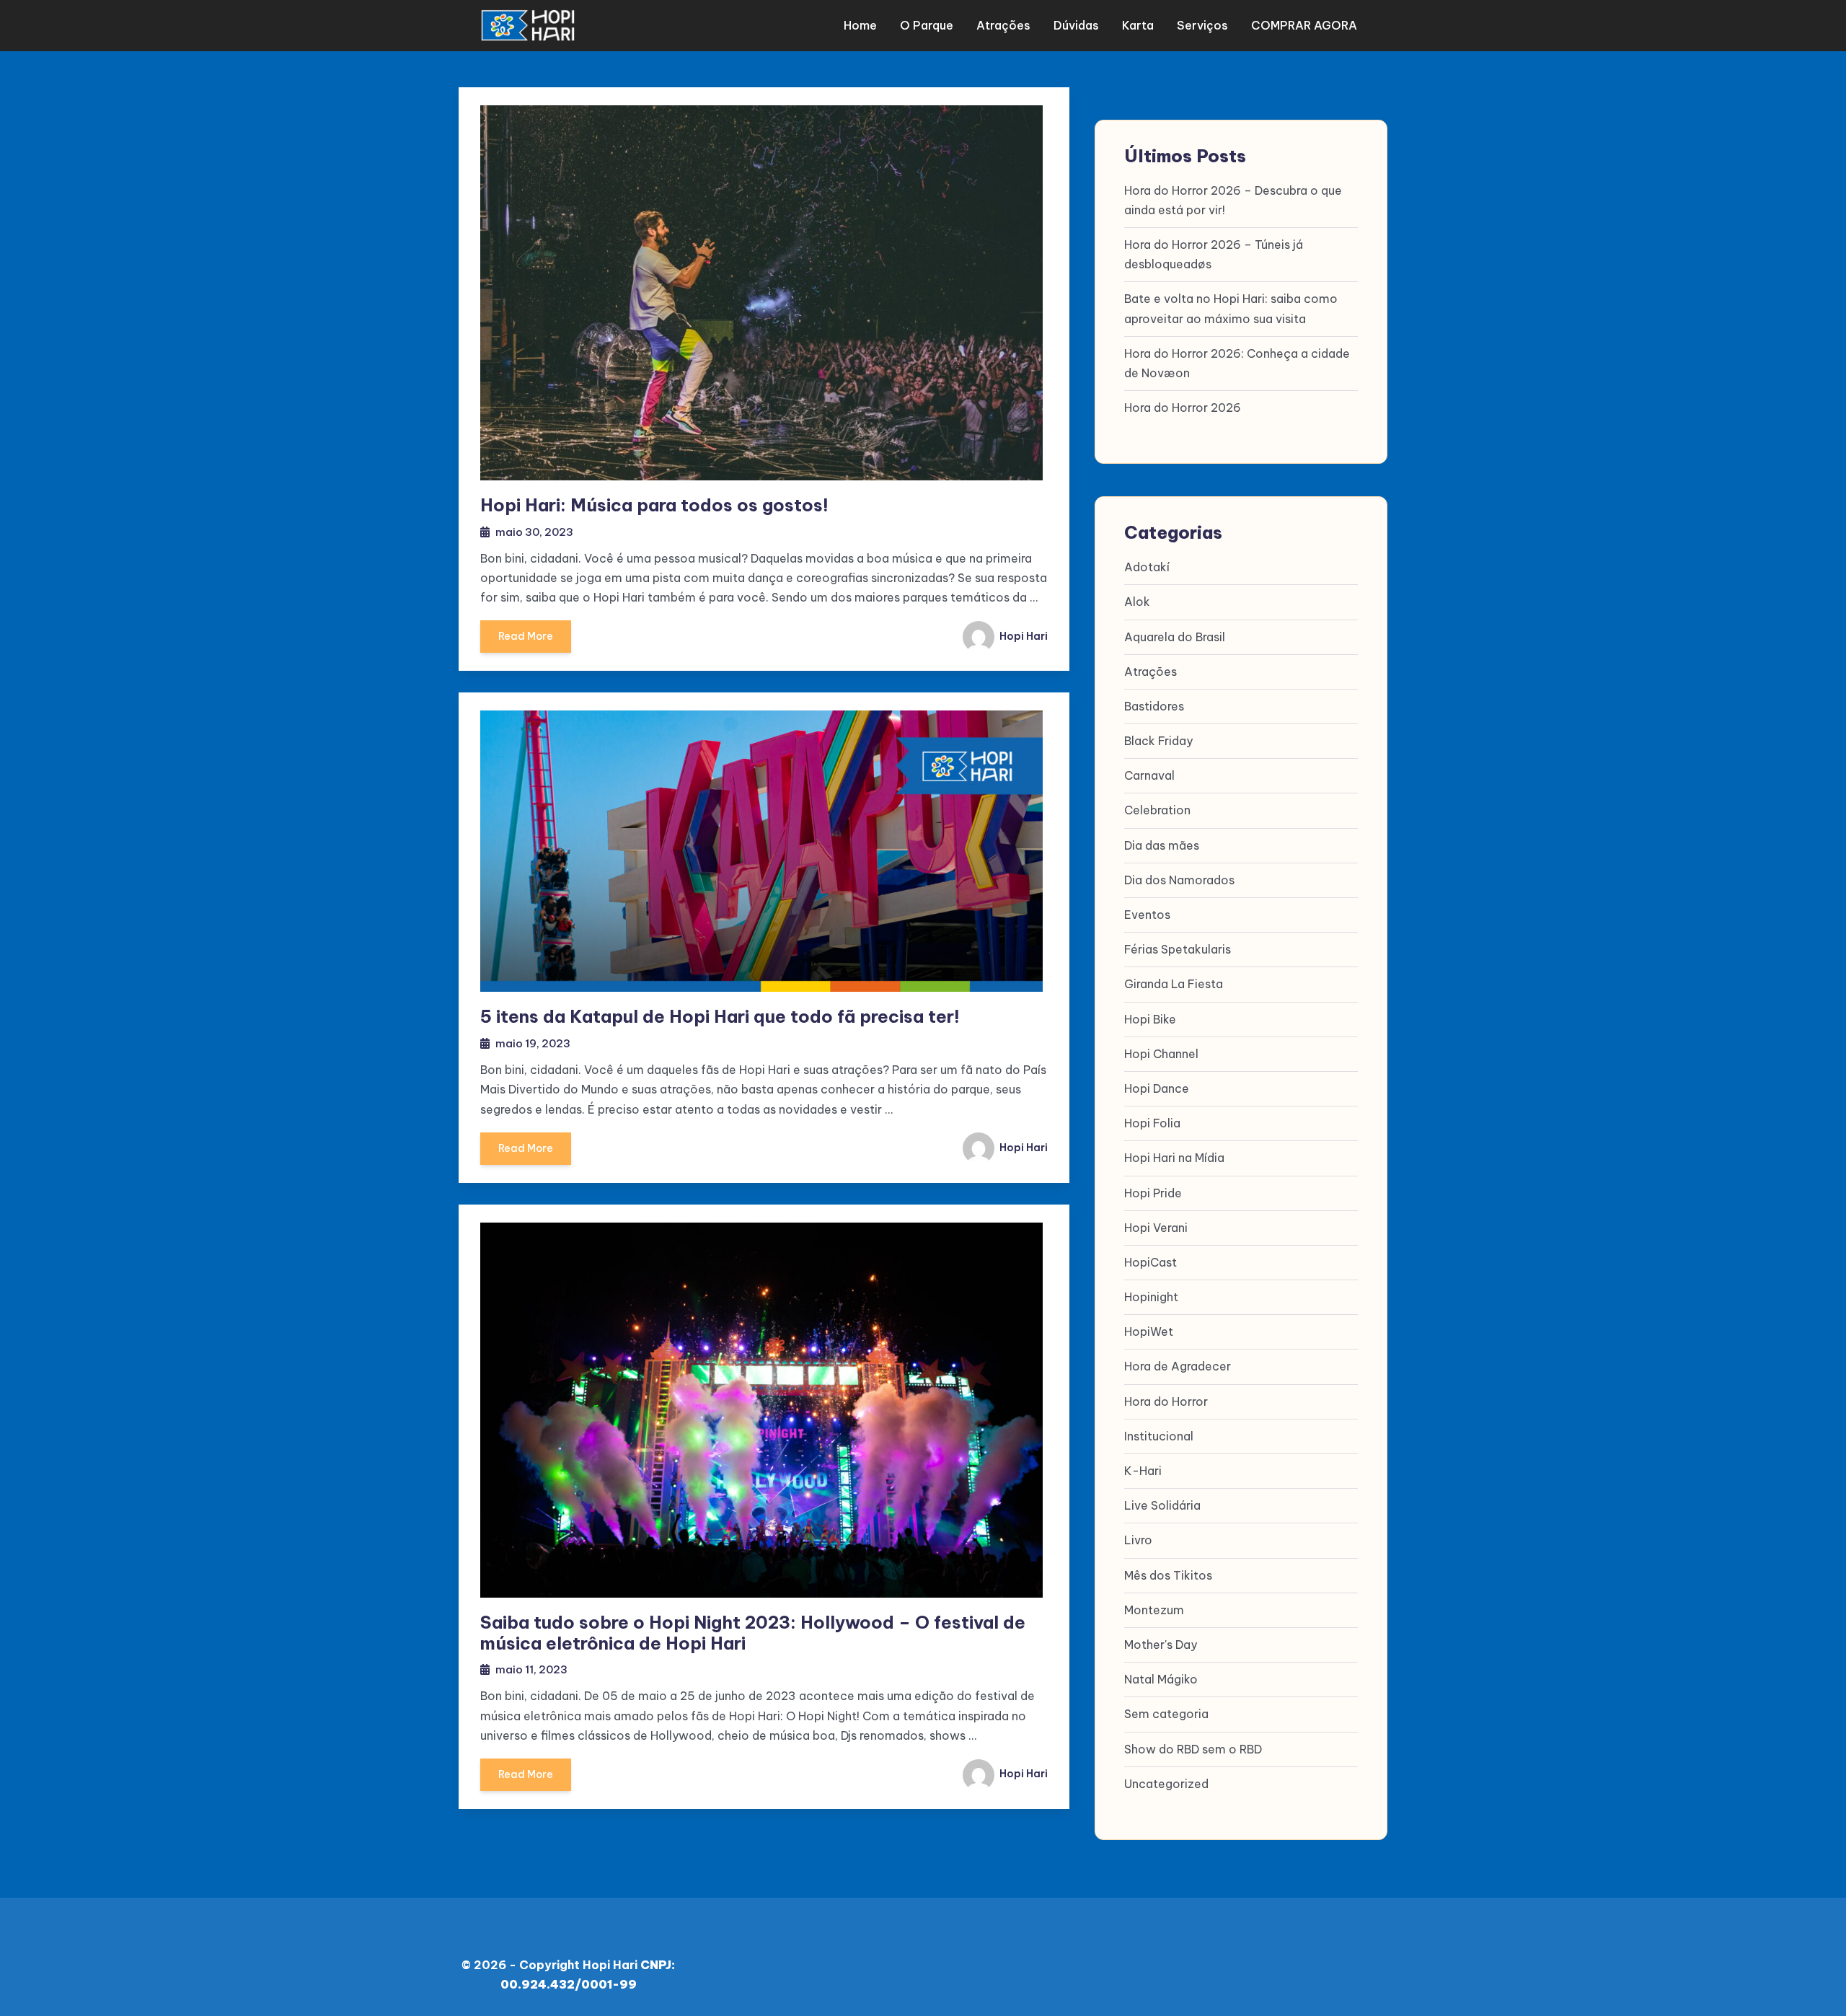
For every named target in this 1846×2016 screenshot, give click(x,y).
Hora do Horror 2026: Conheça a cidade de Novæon (1237, 363)
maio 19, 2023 (533, 1043)
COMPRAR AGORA (1304, 25)
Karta (1138, 25)
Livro (1138, 1540)
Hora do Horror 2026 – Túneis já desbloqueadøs (1214, 254)
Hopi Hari (1023, 636)
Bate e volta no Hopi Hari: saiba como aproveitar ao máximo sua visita (1231, 308)
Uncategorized (1166, 1784)
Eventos (1147, 915)
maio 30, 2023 (534, 532)
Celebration (1157, 810)
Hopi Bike (1150, 1019)
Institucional (1159, 1436)
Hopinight (1151, 1297)
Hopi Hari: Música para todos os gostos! (654, 505)
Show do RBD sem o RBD (1193, 1749)
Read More (526, 636)
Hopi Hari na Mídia (1174, 1158)
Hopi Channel (1161, 1054)
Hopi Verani (1156, 1228)
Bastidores (1154, 706)
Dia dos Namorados (1179, 880)
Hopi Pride (1153, 1193)
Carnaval (1149, 775)
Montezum (1154, 1610)
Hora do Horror (1166, 1401)
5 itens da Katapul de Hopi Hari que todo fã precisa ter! (720, 1016)
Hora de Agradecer (1178, 1366)
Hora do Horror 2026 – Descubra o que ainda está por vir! (1233, 200)
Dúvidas (1076, 25)
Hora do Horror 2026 (1183, 408)
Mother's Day (1161, 1645)
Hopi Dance (1157, 1088)
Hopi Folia (1152, 1123)
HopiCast (1151, 1262)
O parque (927, 25)
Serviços (1202, 25)
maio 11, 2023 (531, 1669)
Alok (1137, 602)
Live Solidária (1162, 1505)
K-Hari (1143, 1471)
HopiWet (1149, 1331)
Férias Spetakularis (1178, 949)
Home (860, 25)
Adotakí (1147, 567)
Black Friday (1158, 741)
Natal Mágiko (1161, 1679)
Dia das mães (1162, 845)
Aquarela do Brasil (1175, 637)
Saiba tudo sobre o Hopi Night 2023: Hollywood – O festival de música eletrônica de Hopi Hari (753, 1633)
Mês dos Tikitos (1168, 1575)
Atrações (1003, 25)
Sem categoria (1166, 1714)
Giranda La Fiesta (1174, 984)
